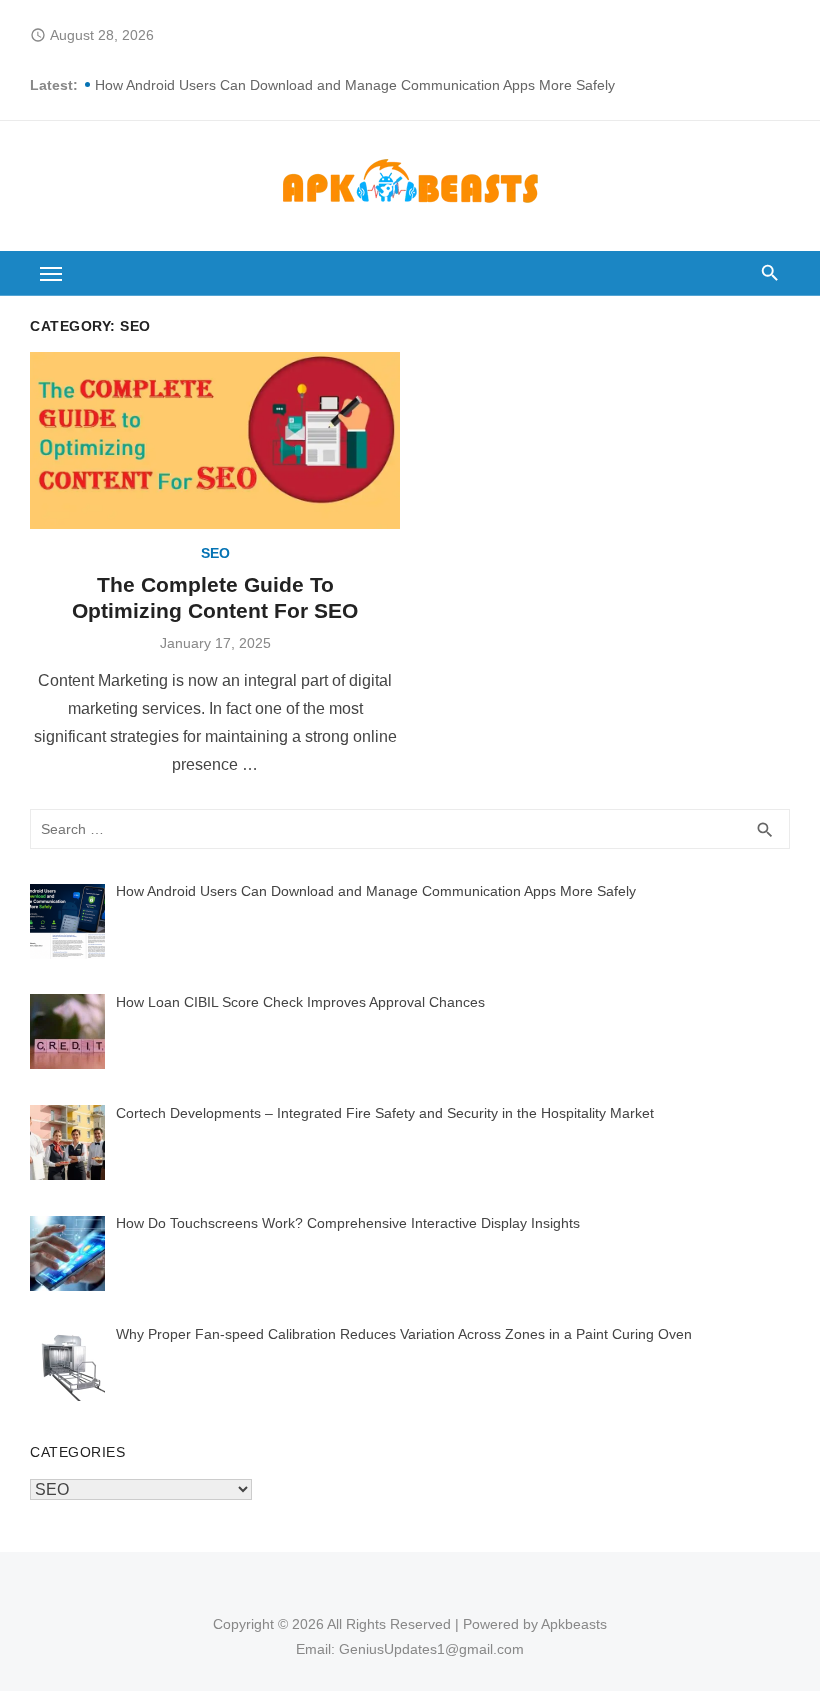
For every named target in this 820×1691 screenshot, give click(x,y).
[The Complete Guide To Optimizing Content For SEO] (215, 440)
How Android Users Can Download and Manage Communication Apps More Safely (355, 85)
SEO (215, 553)
